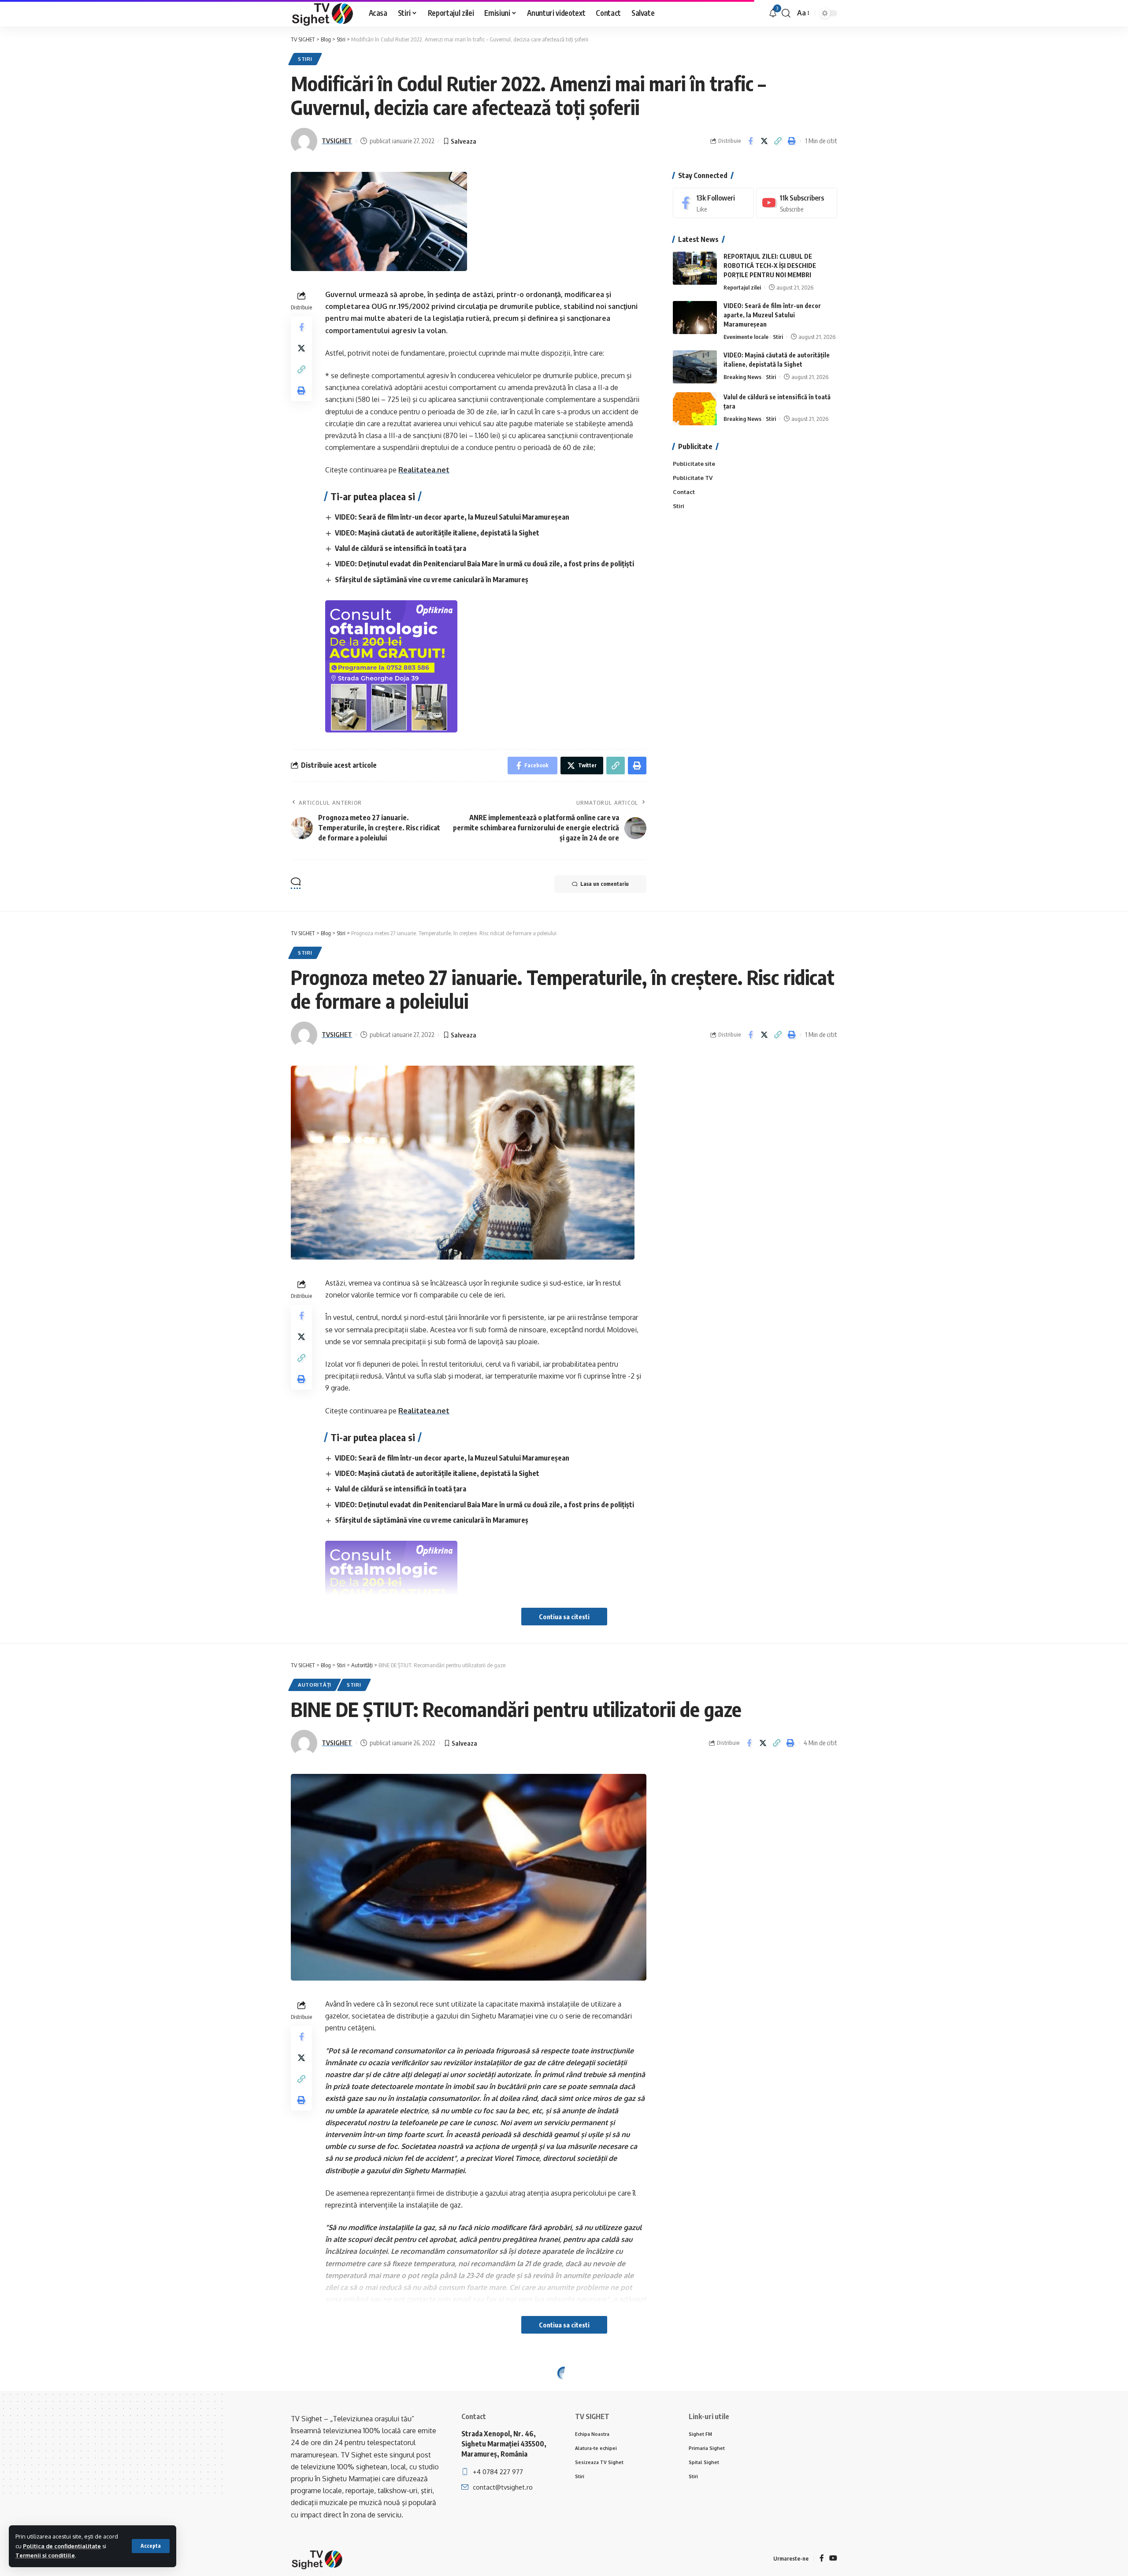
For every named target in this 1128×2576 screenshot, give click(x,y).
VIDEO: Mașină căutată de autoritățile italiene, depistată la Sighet (437, 533)
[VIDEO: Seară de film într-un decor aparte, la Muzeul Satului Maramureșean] (695, 318)
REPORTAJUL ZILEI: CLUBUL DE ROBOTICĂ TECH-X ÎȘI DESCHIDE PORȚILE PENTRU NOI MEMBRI (770, 266)
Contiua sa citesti (564, 1617)
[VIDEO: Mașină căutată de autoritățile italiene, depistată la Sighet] (695, 367)
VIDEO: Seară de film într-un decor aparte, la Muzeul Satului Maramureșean (452, 517)
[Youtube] (797, 203)
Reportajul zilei (742, 287)
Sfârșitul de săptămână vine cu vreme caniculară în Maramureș (432, 580)
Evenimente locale (746, 337)
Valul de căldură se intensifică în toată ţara (401, 548)
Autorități (315, 1685)
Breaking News (742, 377)
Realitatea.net (424, 470)
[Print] (791, 141)
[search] (786, 13)
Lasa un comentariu (605, 884)
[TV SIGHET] (323, 13)
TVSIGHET (337, 141)
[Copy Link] (778, 141)
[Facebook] (713, 203)
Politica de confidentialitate (62, 2546)
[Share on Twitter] (764, 141)
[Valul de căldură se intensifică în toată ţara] (695, 409)
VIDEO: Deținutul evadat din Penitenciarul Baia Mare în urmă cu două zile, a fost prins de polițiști (484, 564)
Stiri (305, 59)
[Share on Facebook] (750, 141)
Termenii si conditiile (45, 2555)
